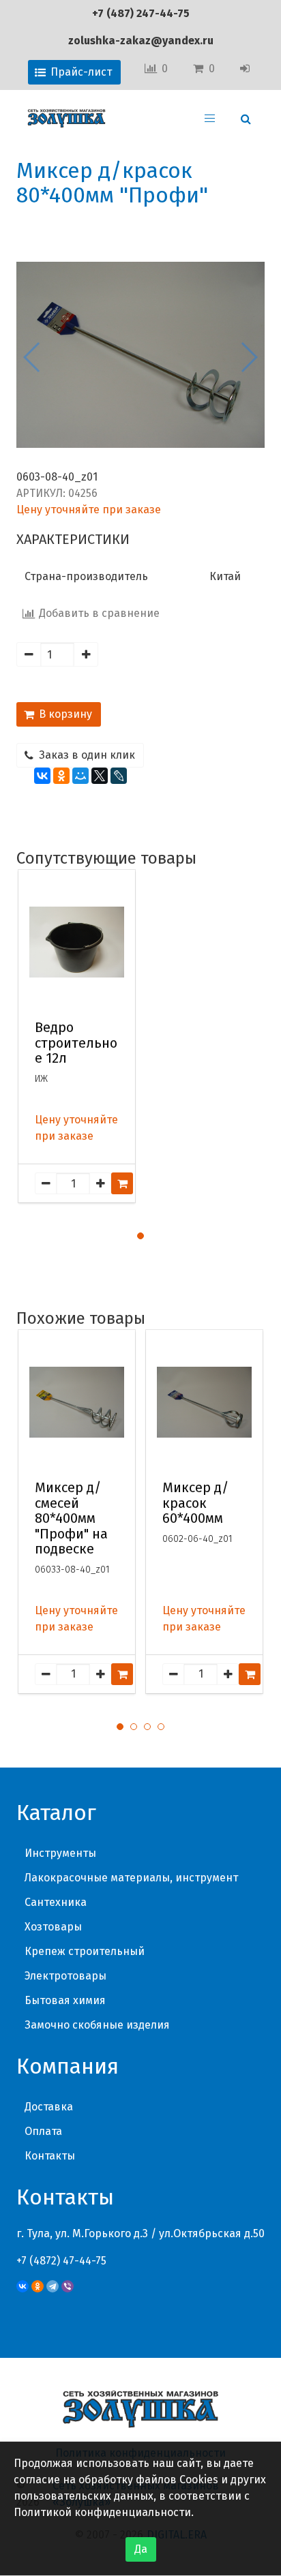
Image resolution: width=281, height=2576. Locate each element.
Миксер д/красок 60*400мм (195, 1503)
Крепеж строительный (85, 1951)
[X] (100, 776)
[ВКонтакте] (42, 776)
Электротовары (65, 1976)
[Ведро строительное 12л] (77, 942)
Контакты (50, 2156)
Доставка (49, 2107)
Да (141, 2549)
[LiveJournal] (119, 776)
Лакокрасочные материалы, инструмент (131, 1878)
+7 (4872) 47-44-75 (61, 2261)
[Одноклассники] (61, 776)
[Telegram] (53, 2286)
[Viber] (68, 2286)
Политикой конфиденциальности (102, 2512)
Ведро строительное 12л (76, 1043)
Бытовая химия (65, 2000)
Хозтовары (53, 1927)
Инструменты (60, 1853)
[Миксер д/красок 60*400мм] (204, 1402)
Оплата (43, 2131)
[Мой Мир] (80, 776)
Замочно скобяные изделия (97, 2025)
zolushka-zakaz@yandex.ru (141, 41)
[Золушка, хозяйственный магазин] (66, 119)
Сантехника (56, 1902)
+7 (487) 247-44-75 (141, 13)
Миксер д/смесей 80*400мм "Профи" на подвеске (71, 1518)
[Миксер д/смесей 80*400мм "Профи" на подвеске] (77, 1402)
